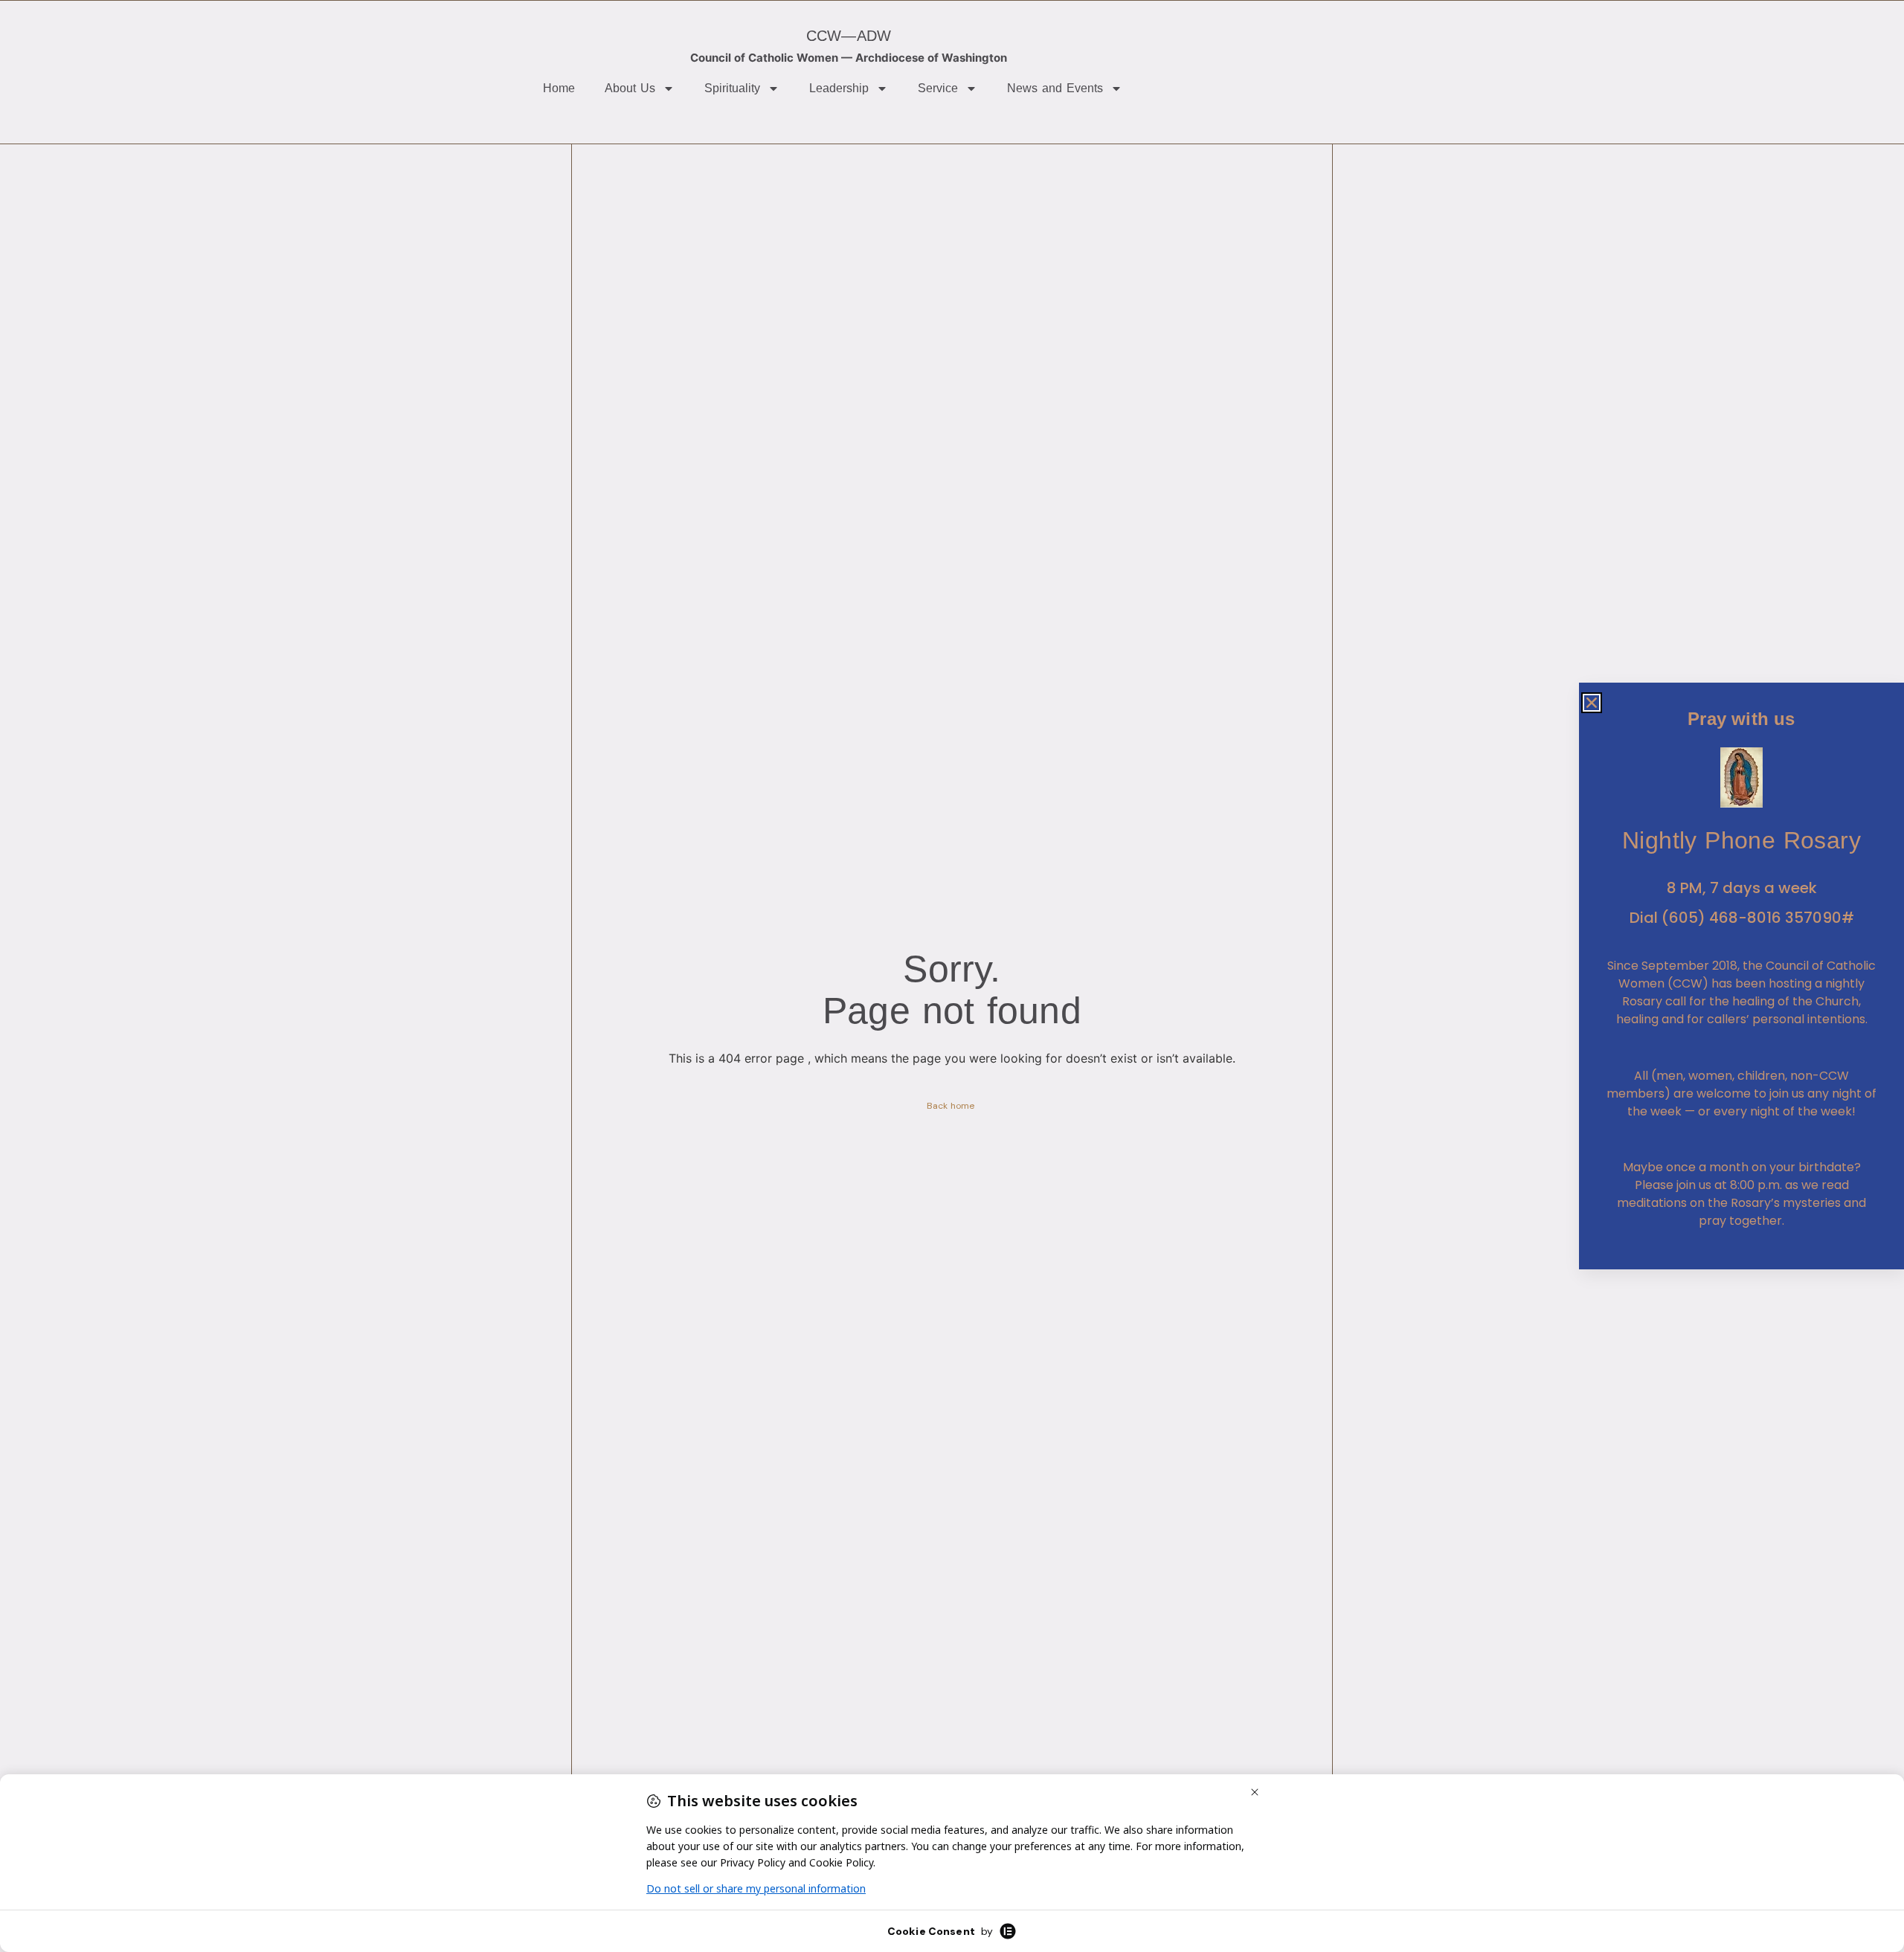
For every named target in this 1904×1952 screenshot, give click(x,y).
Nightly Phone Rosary (1741, 840)
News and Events (1055, 88)
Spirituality (732, 88)
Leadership (839, 88)
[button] (1592, 703)
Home (559, 88)
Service (938, 88)
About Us (630, 88)
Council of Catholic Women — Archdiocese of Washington (849, 58)
